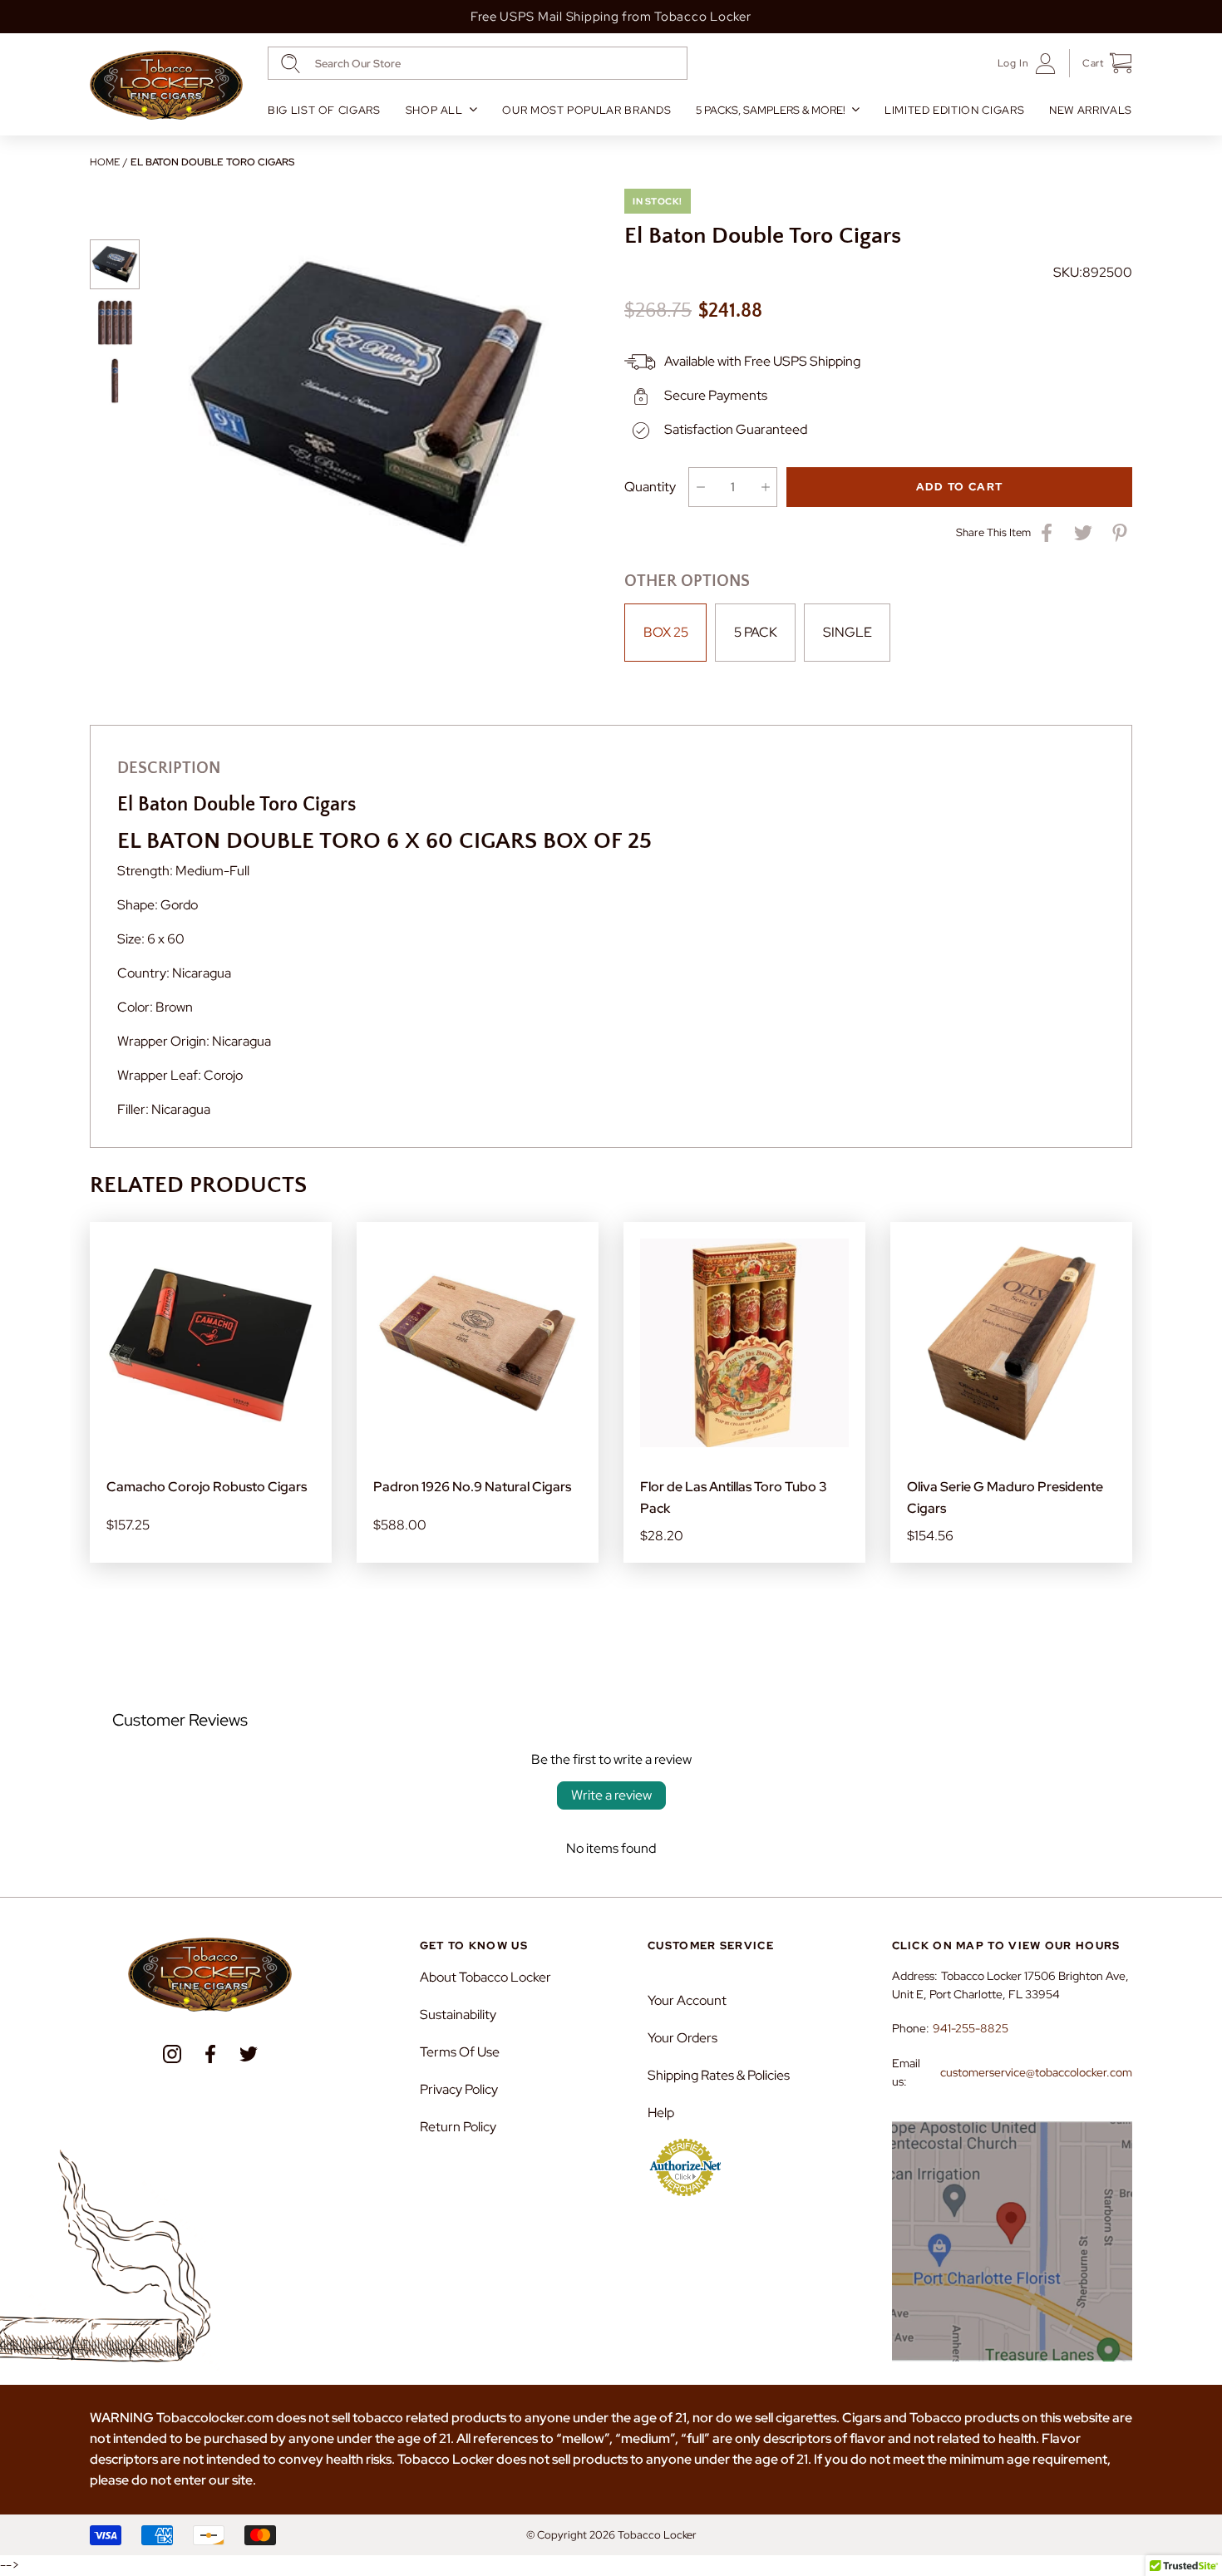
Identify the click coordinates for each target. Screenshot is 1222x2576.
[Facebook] (210, 2054)
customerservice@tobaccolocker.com (1036, 2072)
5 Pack (756, 632)
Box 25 (666, 632)
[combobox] (478, 63)
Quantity (650, 487)
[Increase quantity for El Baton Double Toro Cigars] (765, 487)
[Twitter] (249, 2054)
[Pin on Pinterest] (1120, 533)
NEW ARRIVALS (1091, 110)
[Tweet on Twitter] (1083, 533)
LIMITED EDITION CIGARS (954, 110)
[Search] (291, 64)
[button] (1101, 63)
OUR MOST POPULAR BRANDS (586, 110)
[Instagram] (172, 2054)
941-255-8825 (971, 2028)
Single (848, 632)
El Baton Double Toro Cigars (212, 162)
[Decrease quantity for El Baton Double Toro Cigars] (700, 487)
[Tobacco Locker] (166, 86)
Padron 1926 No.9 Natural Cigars (472, 1487)
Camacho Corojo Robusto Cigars (207, 1487)
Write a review (611, 1795)
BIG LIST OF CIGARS (324, 110)
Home (105, 162)
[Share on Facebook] (1047, 533)
